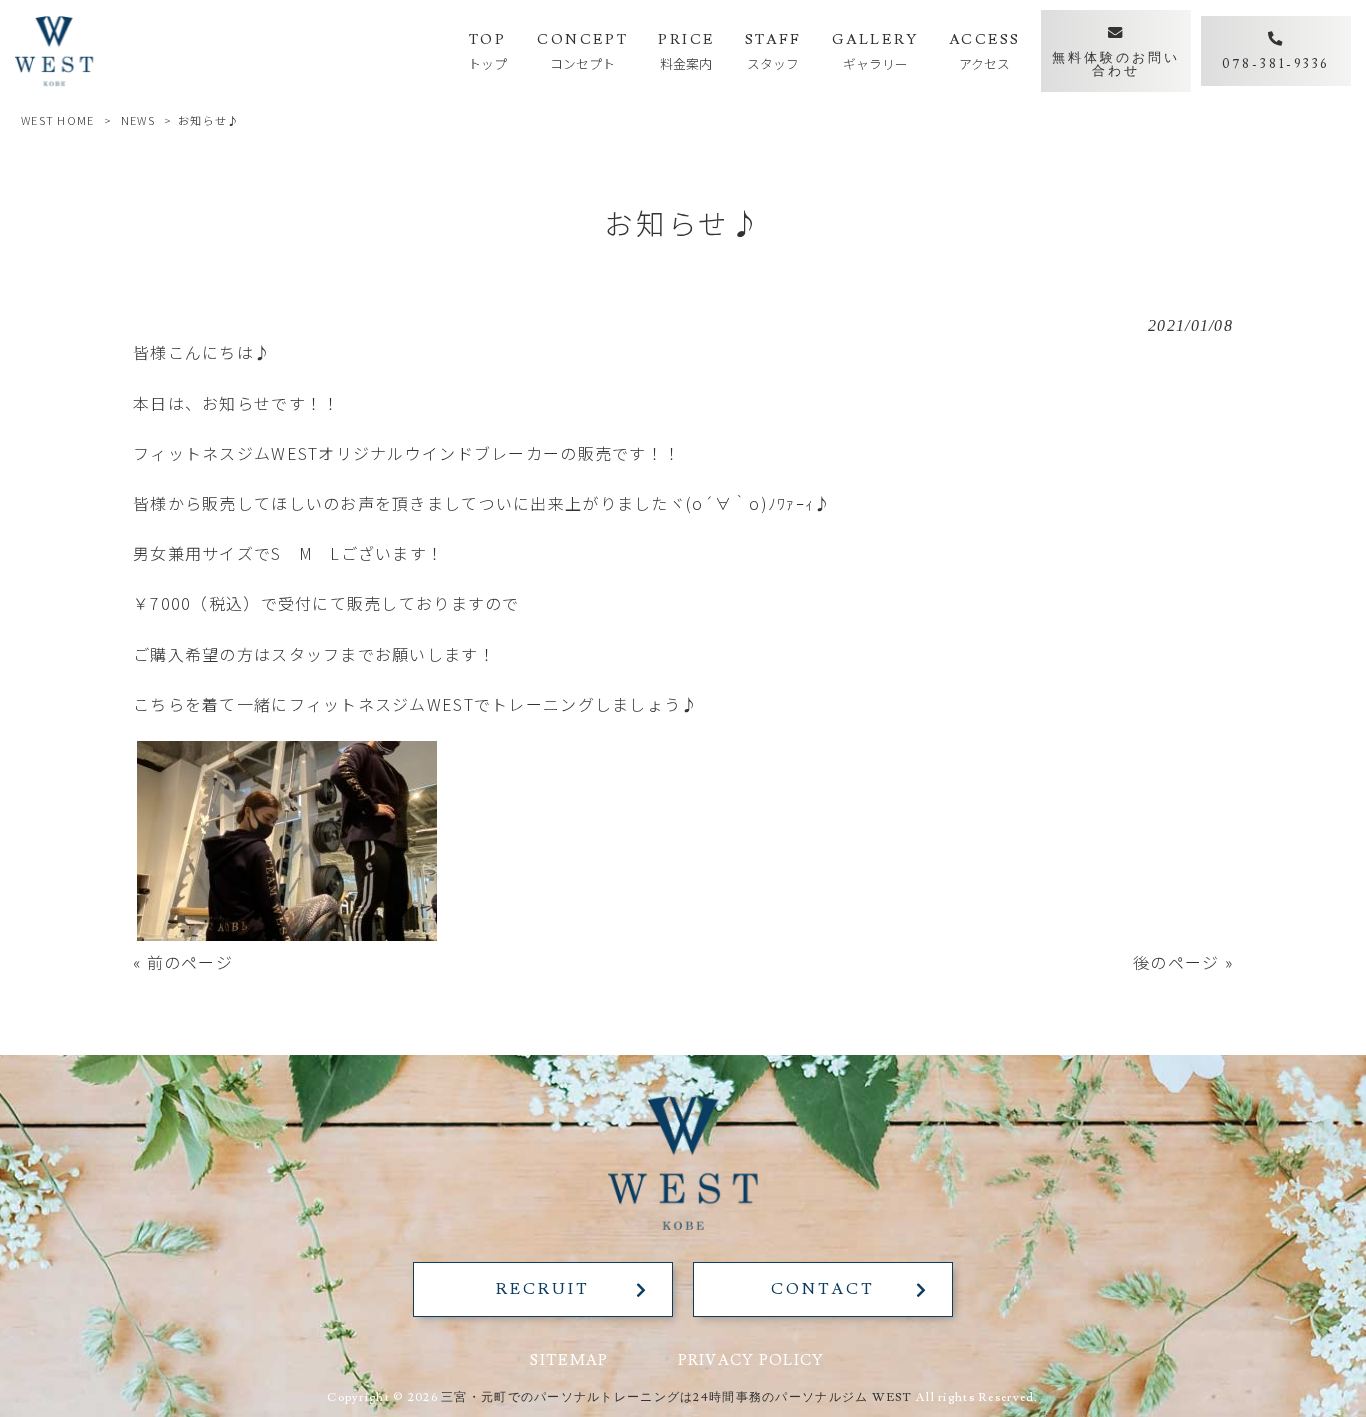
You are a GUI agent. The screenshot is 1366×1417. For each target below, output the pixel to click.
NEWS (138, 120)
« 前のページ (183, 962)
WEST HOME (58, 120)
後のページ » (1183, 962)
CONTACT (822, 1289)
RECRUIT (542, 1289)
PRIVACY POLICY (751, 1360)
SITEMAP (569, 1360)
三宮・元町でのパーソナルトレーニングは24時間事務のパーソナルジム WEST (677, 1397)
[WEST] (54, 51)
